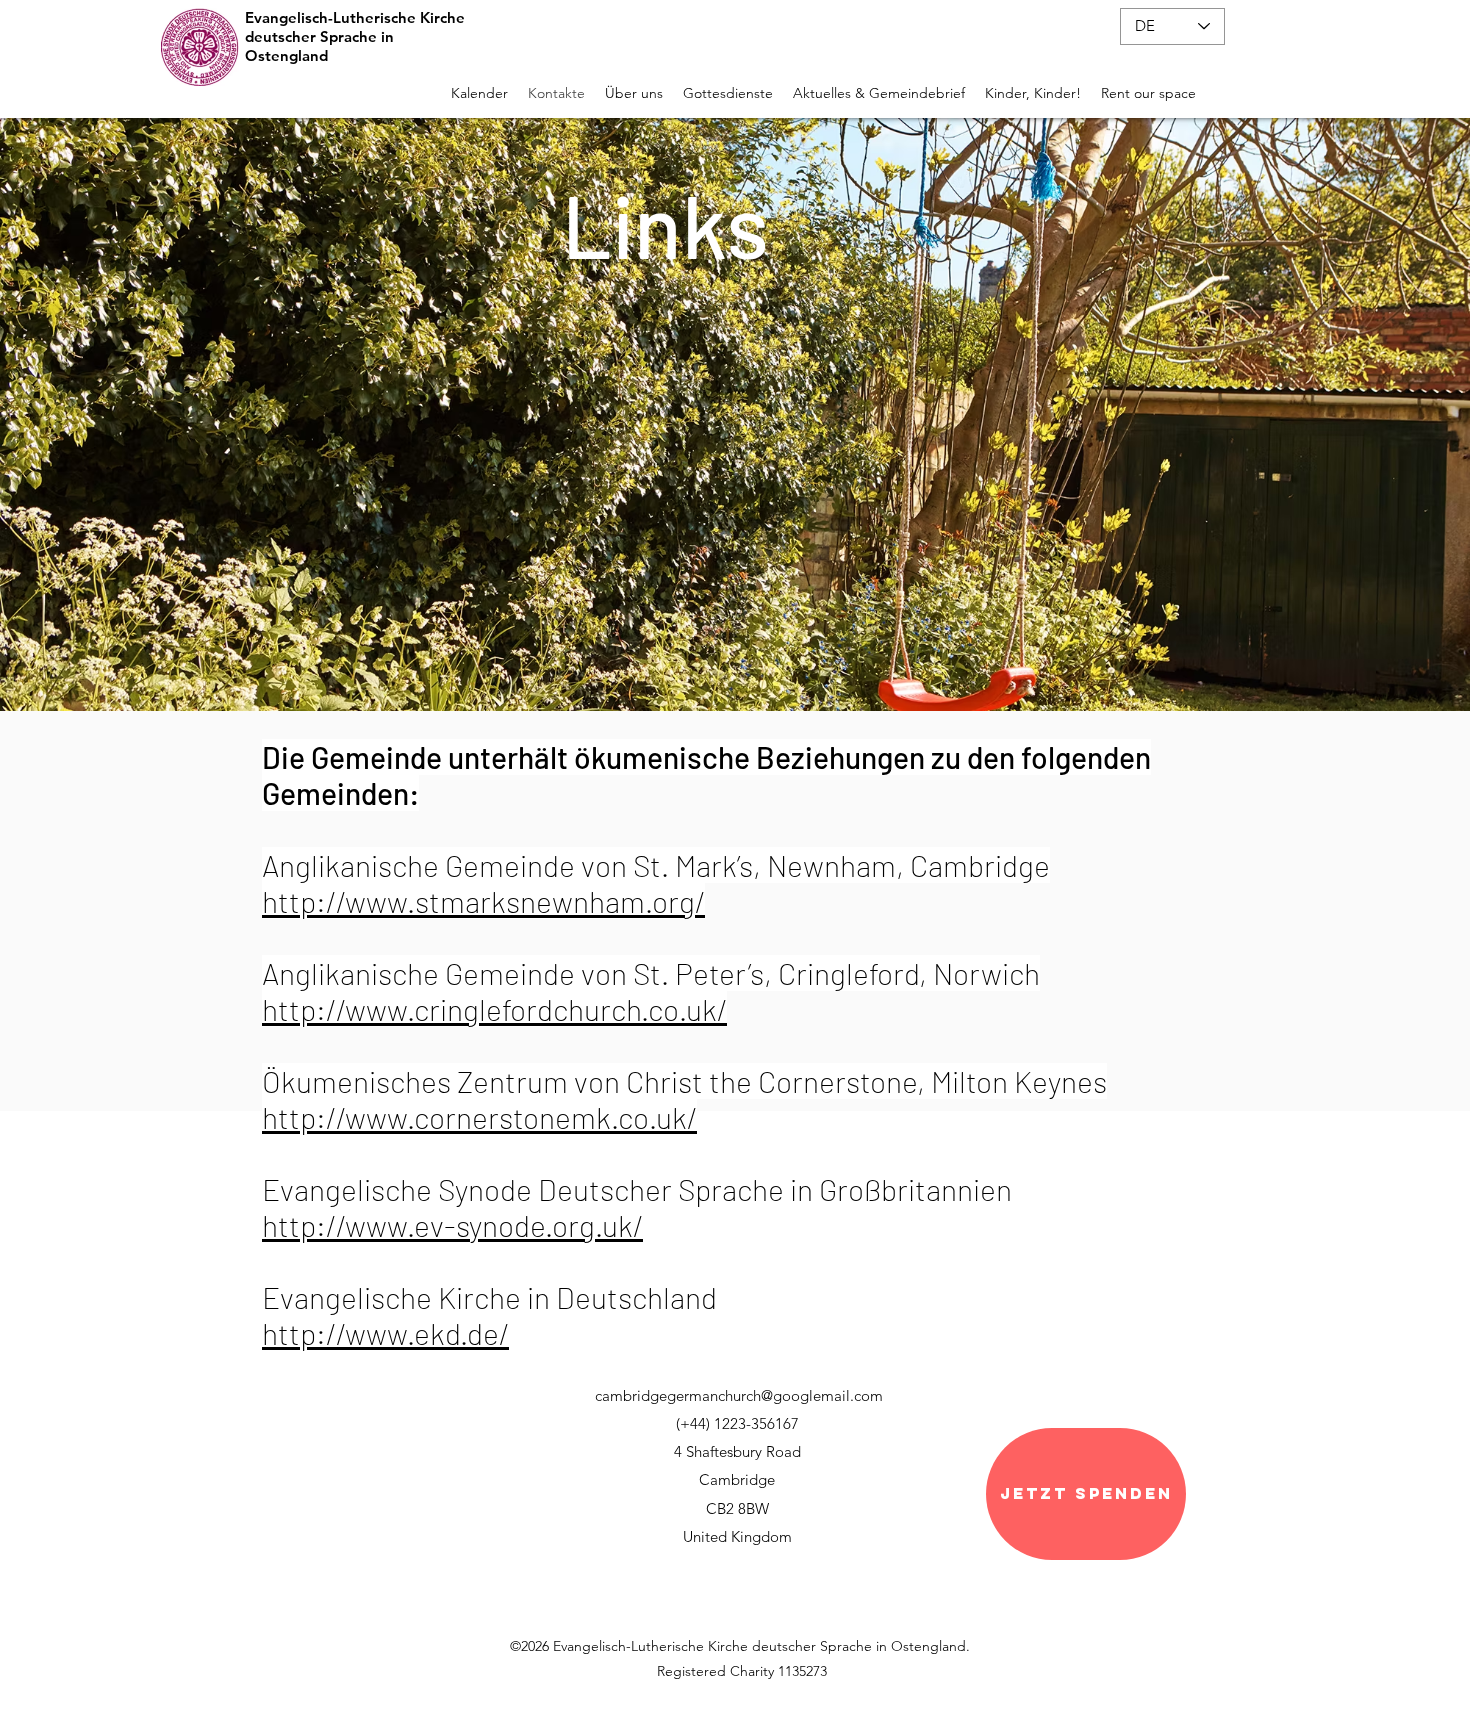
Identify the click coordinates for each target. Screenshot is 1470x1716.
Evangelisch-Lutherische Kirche (355, 17)
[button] (634, 88)
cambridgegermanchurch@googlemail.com (739, 1395)
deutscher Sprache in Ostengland (319, 46)
